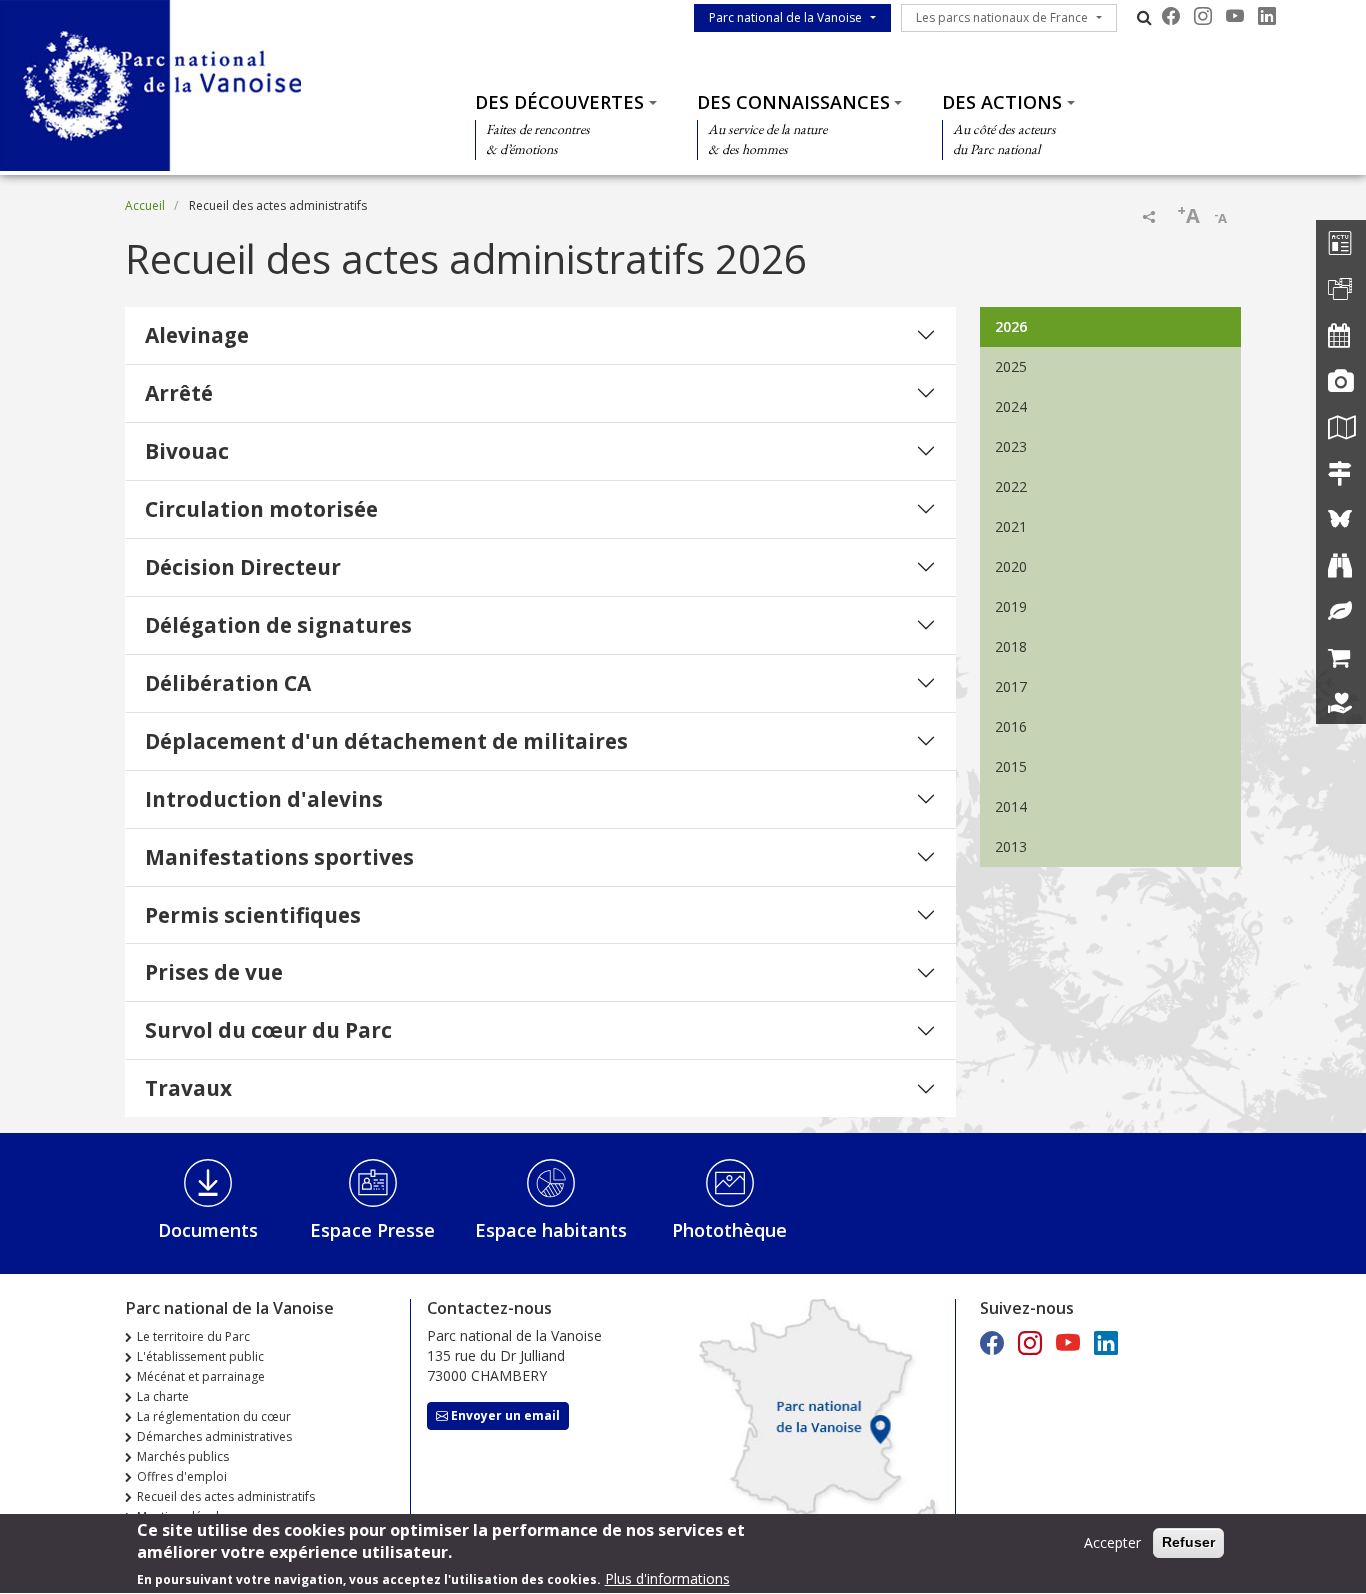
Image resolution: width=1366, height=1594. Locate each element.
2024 (1011, 406)
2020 (1011, 566)
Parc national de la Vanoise (785, 17)
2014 (1011, 806)
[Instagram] (1203, 16)
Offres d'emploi (182, 1476)
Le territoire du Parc (193, 1336)
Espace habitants (551, 1230)
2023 (1011, 446)
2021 (1011, 526)
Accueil (145, 205)
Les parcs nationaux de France (1002, 17)
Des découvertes (559, 102)
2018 (1011, 646)
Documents (208, 1230)
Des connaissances (793, 102)
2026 (1011, 326)
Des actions (1002, 102)
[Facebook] (1171, 16)
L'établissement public (200, 1356)
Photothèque (729, 1230)
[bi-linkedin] (1267, 16)
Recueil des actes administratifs (226, 1496)
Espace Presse (372, 1230)
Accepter (1112, 1542)
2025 (1011, 366)
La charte (163, 1396)
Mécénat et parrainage (201, 1376)
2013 (1011, 846)
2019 (1011, 606)
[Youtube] (1235, 16)
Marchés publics (183, 1456)
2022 (1011, 486)
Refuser (1188, 1542)
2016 (1011, 726)
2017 (1011, 686)
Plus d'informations (667, 1578)
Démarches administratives (214, 1436)
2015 (1011, 766)
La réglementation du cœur (214, 1416)
